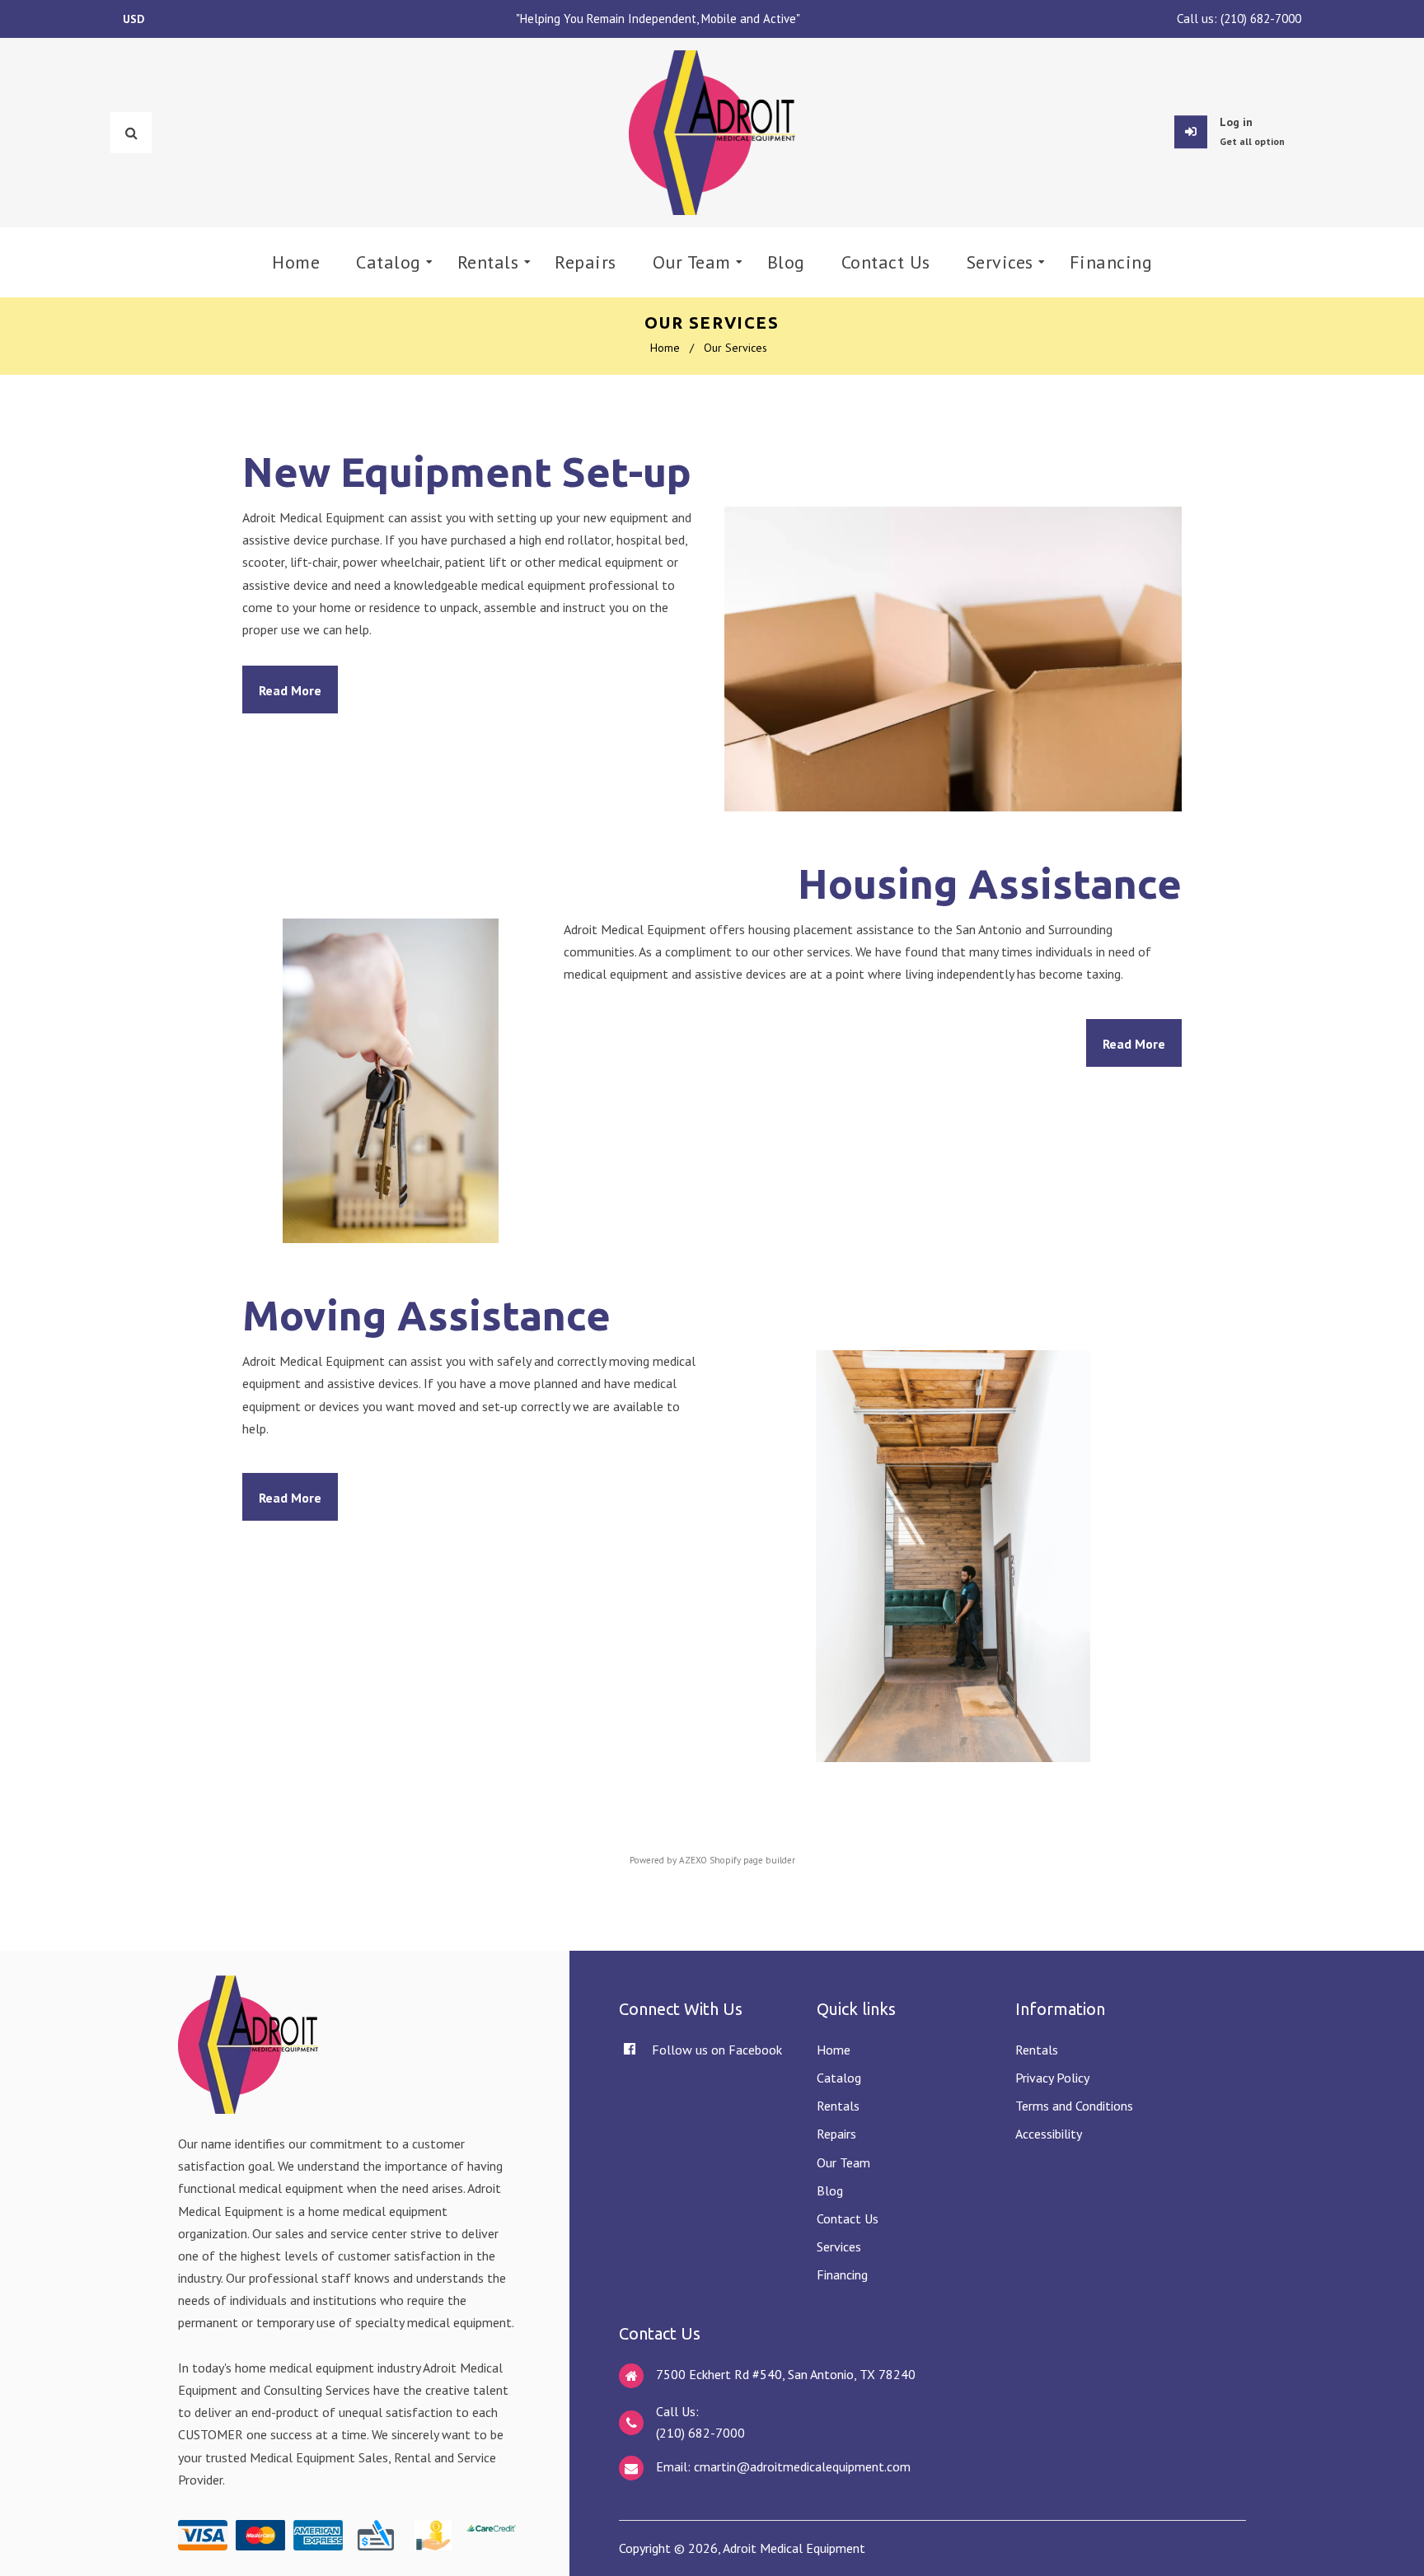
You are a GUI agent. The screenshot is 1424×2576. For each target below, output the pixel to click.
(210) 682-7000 (1261, 19)
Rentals (838, 2106)
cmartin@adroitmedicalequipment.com (802, 2466)
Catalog (839, 2078)
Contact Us (848, 2218)
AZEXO (693, 1860)
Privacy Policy (1052, 2078)
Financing (842, 2274)
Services (839, 2246)
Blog (830, 2190)
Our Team (843, 2162)
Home (665, 348)
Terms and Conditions (1074, 2106)
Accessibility (1049, 2134)
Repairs (836, 2134)
